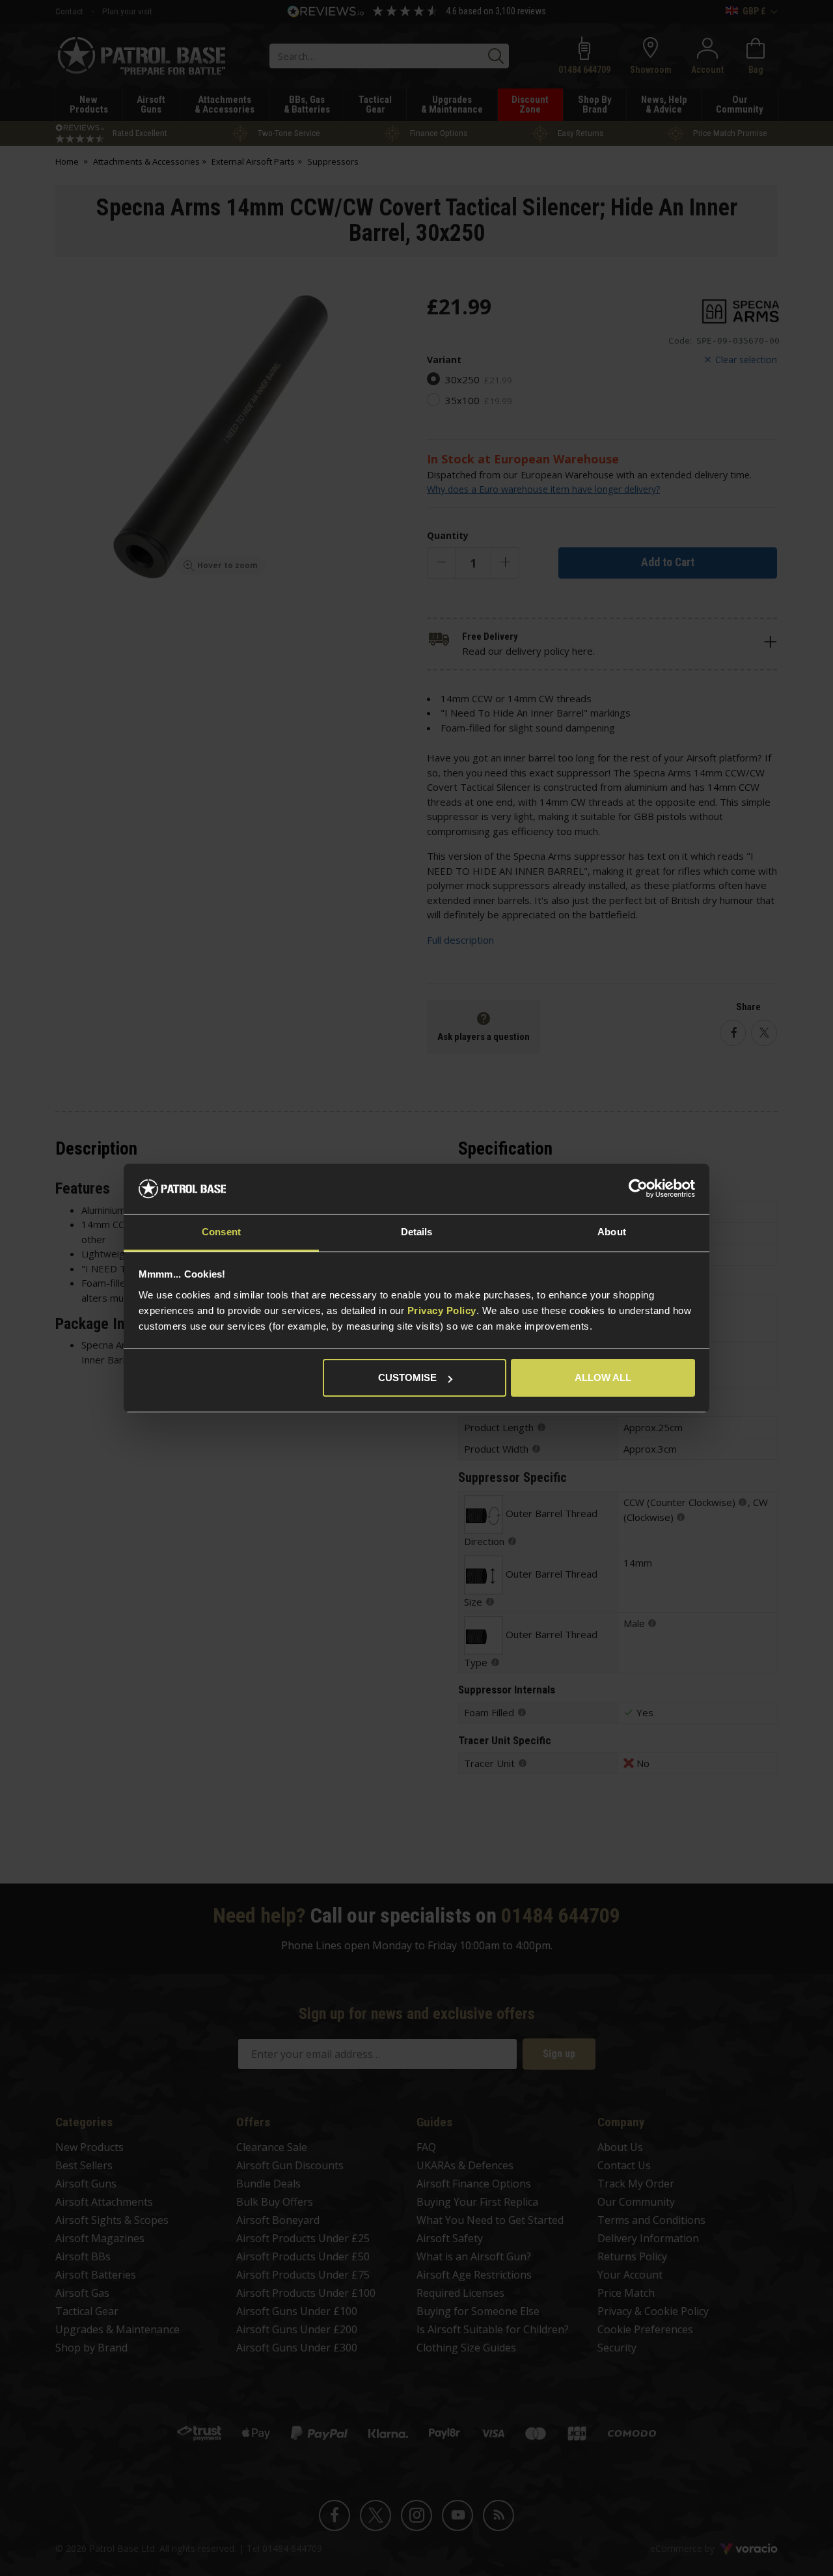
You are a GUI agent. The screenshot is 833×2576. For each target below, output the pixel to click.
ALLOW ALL (603, 1377)
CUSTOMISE (407, 1377)
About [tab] (612, 1232)
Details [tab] (417, 1232)
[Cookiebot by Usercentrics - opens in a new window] (638, 1189)
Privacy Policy (442, 1310)
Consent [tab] (221, 1232)
